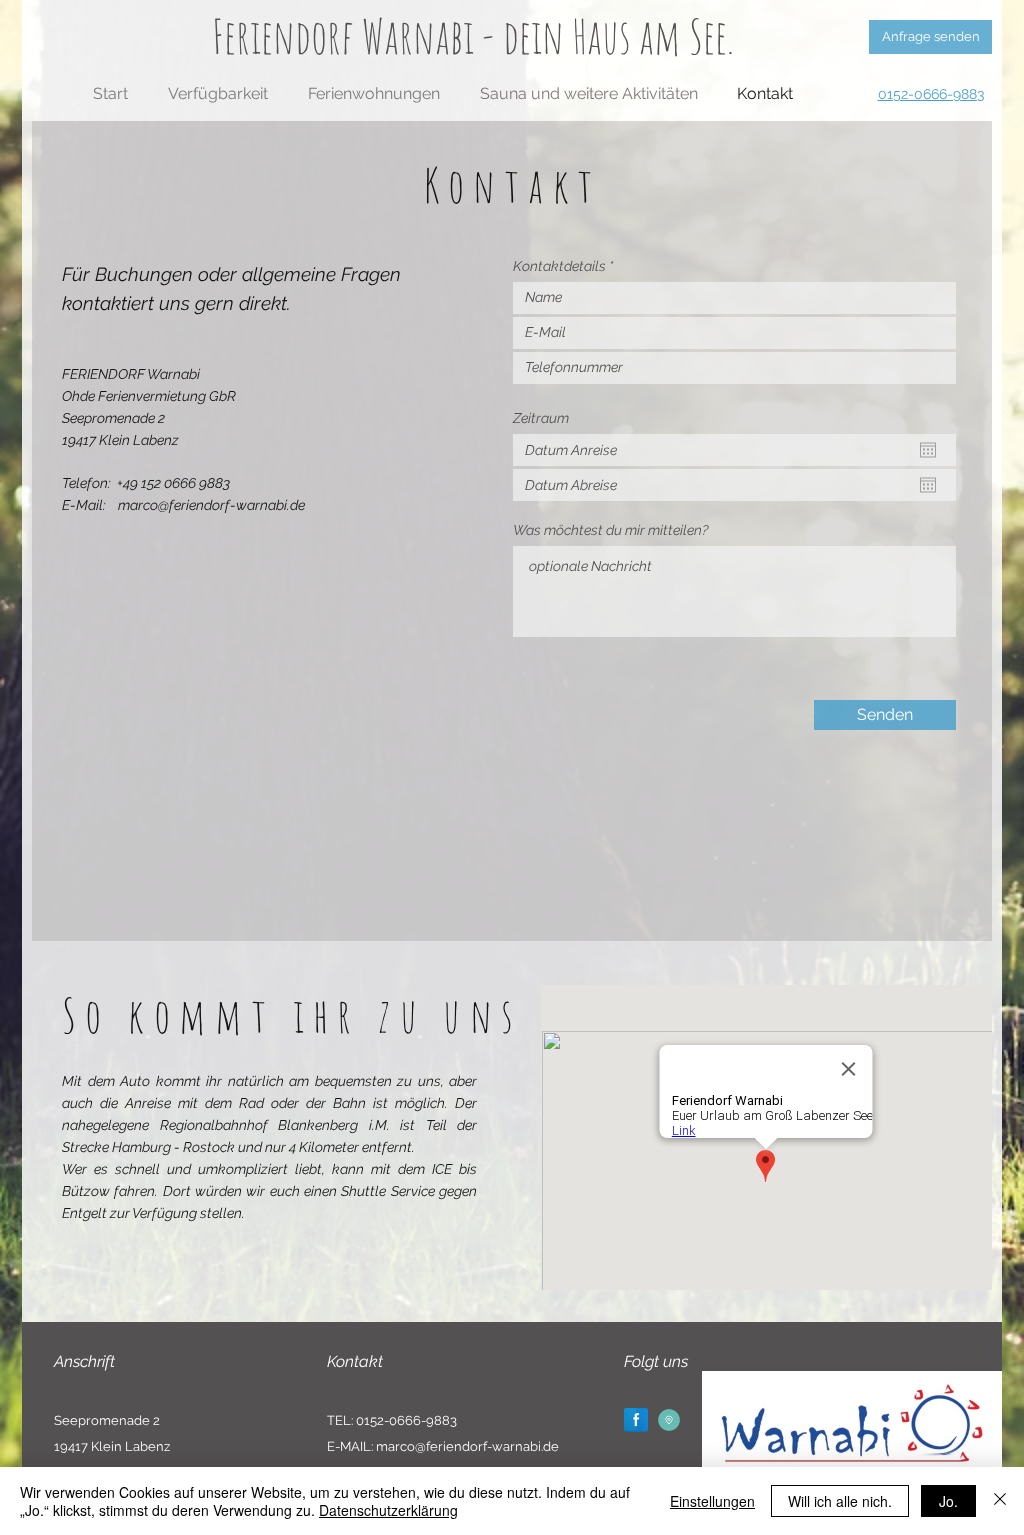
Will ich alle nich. (840, 1501)
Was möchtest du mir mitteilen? (610, 530)
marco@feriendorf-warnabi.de (211, 505)
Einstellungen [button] (712, 1501)
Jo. (948, 1501)
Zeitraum (541, 418)
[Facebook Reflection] (636, 1420)
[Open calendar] (928, 450)
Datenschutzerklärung (388, 1510)
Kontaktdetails (559, 266)
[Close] (1000, 1501)
